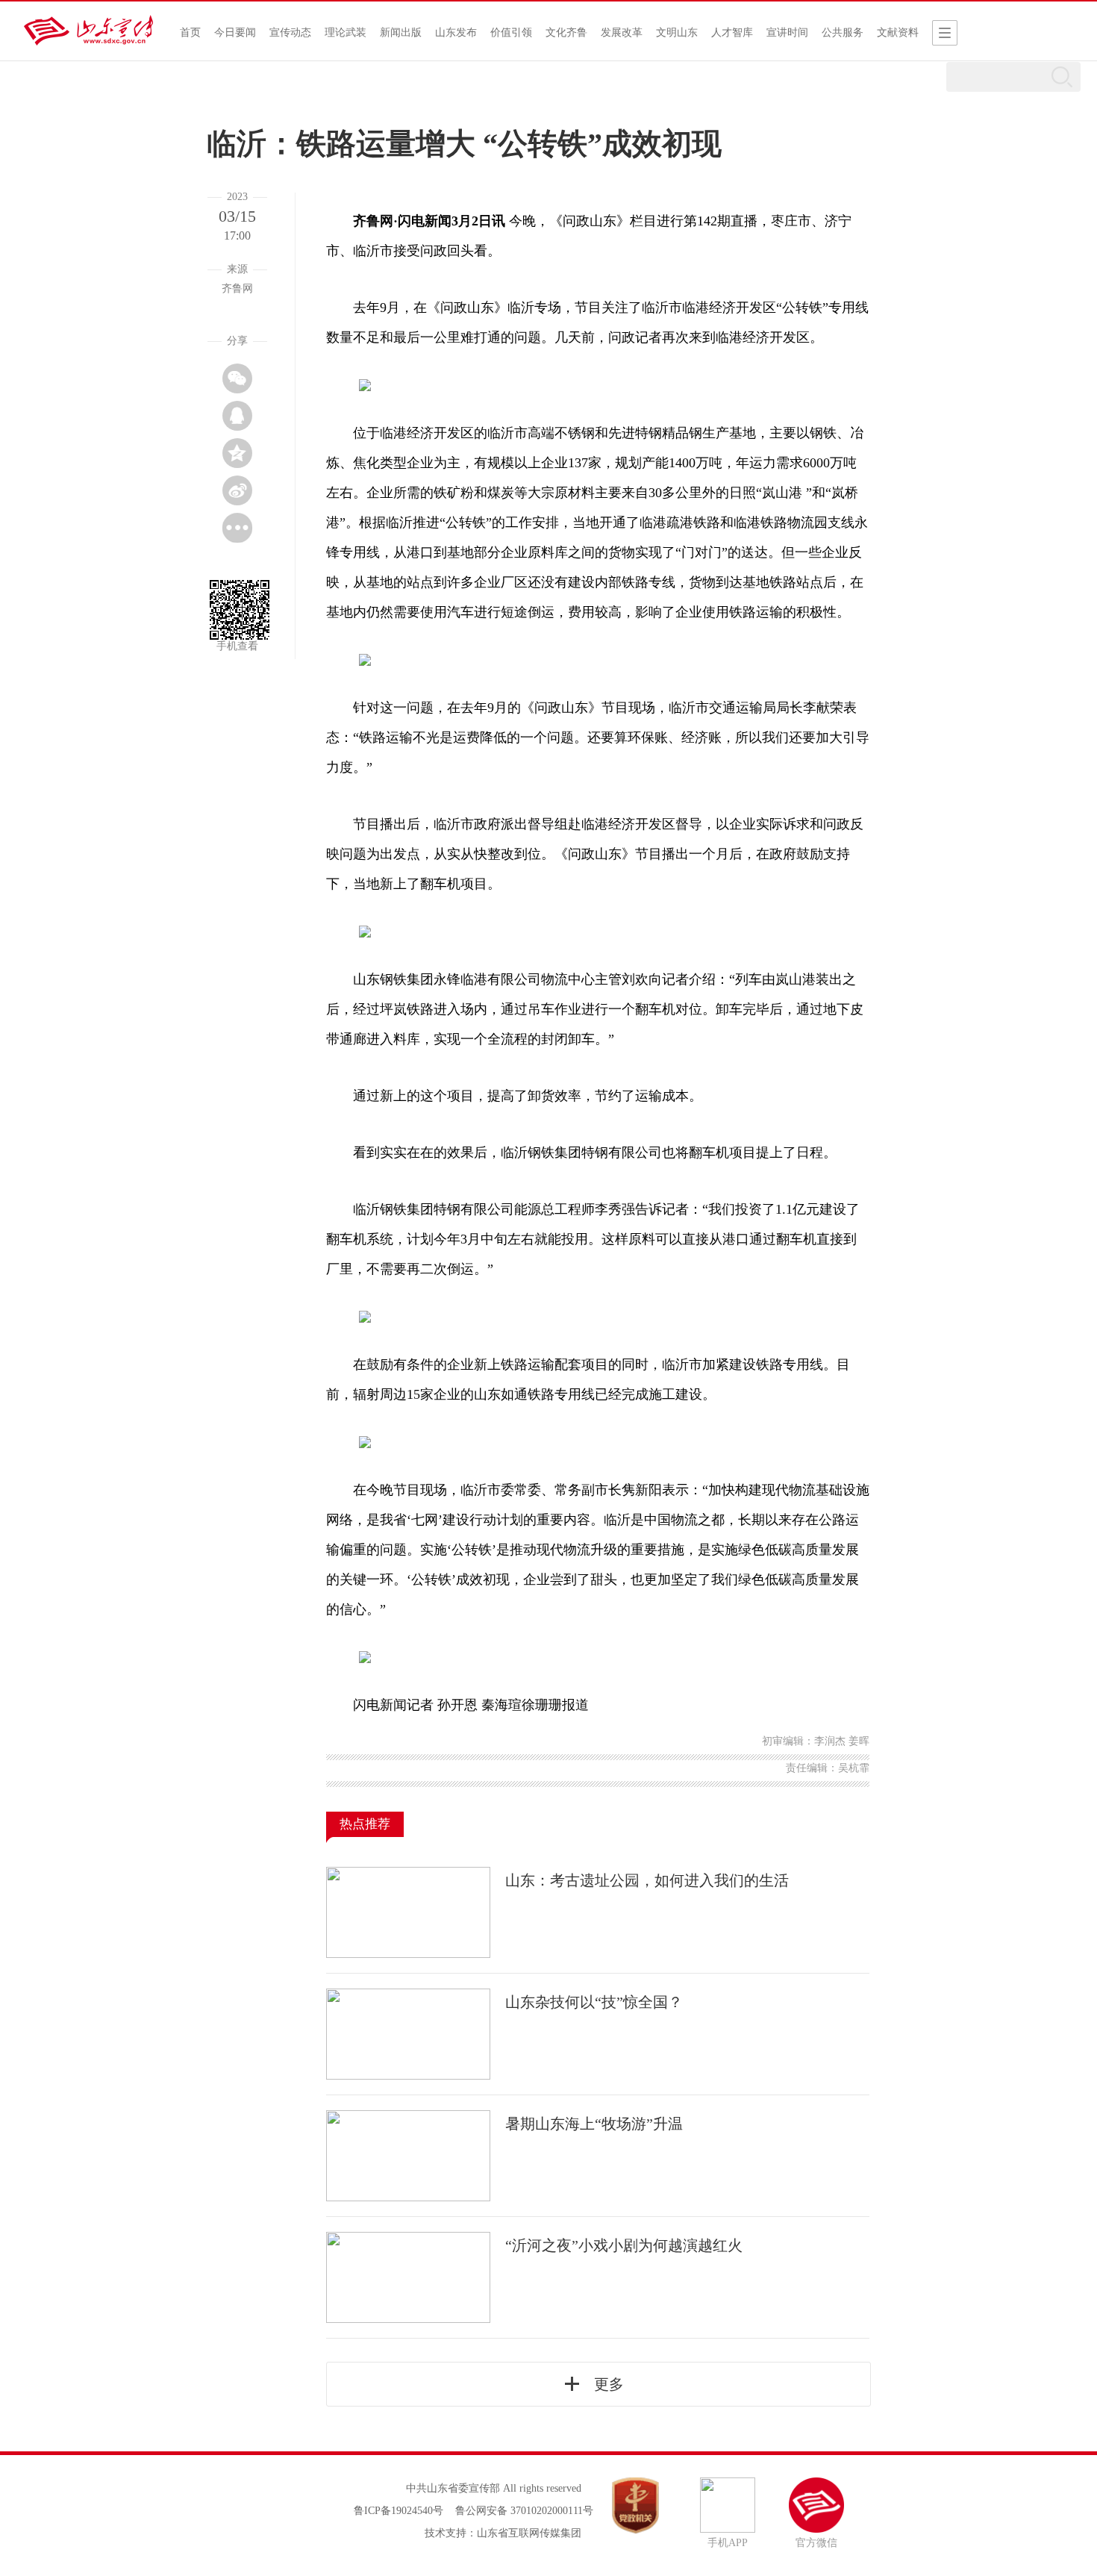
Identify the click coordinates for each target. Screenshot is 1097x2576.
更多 (609, 2384)
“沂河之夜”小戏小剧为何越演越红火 (624, 2245)
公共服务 (843, 32)
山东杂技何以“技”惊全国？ (594, 2002)
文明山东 (677, 32)
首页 (190, 32)
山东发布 (456, 32)
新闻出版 (401, 32)
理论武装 (346, 32)
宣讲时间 (787, 32)
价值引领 (511, 32)
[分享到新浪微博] (237, 490)
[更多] (237, 528)
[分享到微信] (237, 378)
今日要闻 (235, 32)
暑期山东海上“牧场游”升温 (594, 2124)
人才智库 (732, 32)
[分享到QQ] (237, 416)
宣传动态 (290, 32)
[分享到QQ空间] (237, 453)
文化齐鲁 (566, 32)
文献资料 (898, 32)
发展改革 (622, 32)
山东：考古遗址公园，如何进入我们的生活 (647, 1880)
